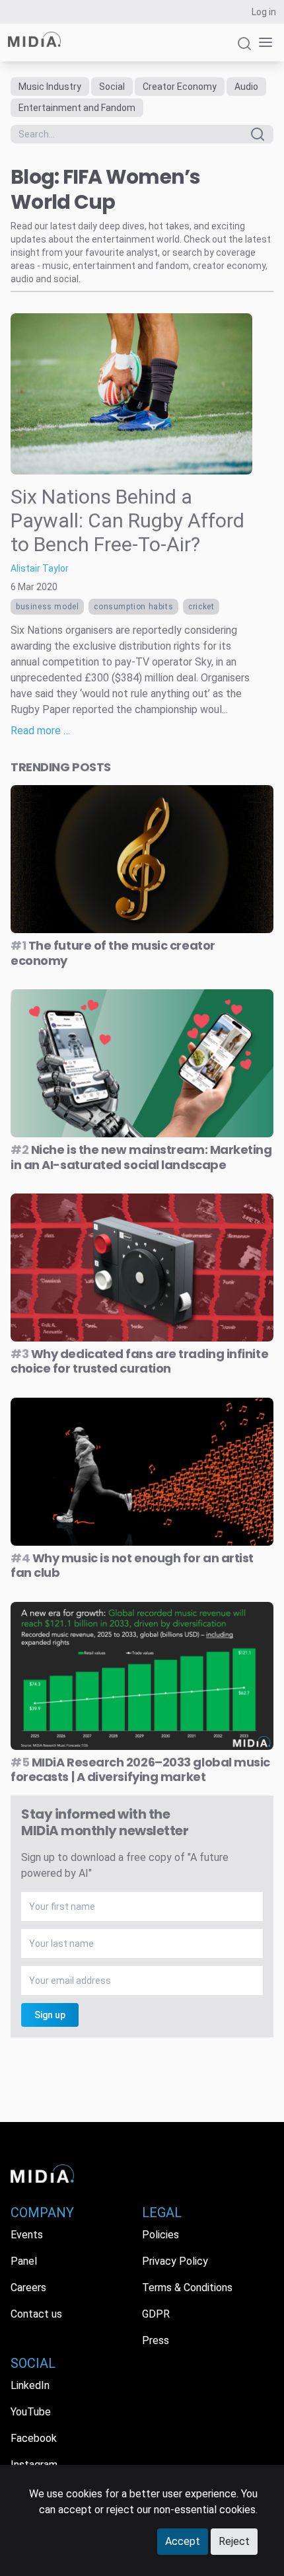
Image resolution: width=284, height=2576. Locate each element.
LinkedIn (30, 2385)
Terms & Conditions (187, 2288)
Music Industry (50, 87)
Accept (183, 2541)
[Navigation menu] (263, 43)
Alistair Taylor (40, 568)
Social (112, 87)
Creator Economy (180, 87)
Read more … (40, 731)
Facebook (34, 2438)
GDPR (156, 2314)
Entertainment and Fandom (77, 108)
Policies (160, 2235)
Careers (28, 2288)
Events (27, 2235)
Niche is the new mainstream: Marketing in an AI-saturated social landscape (141, 1157)
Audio (246, 87)
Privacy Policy (175, 2261)
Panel (24, 2261)
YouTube (31, 2412)
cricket (201, 607)
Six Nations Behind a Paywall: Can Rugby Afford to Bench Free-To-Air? (127, 520)
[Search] (244, 49)
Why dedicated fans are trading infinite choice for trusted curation (139, 1361)
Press (156, 2340)
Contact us (36, 2314)
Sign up (50, 2015)
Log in (264, 12)
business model (47, 607)
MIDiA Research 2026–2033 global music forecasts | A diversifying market (140, 1770)
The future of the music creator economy (113, 953)
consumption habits (133, 607)
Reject (234, 2541)
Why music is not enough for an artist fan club (132, 1566)
